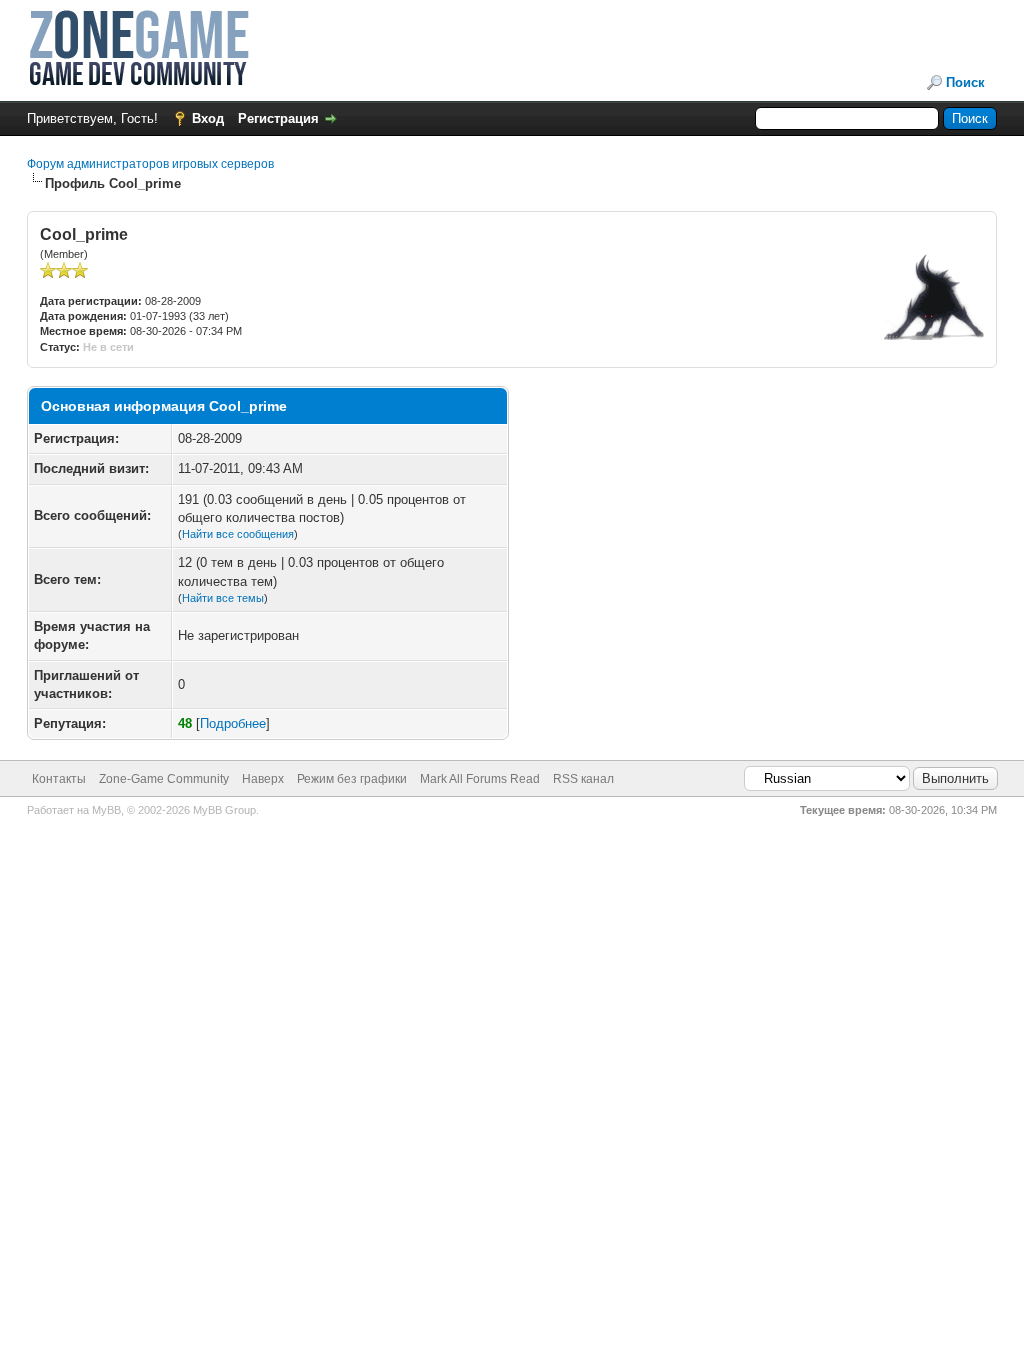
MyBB (106, 810)
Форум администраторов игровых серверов (150, 164)
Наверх (263, 779)
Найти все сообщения (238, 534)
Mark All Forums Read (480, 779)
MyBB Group (224, 810)
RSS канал (583, 779)
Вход (208, 118)
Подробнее (233, 723)
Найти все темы (223, 598)
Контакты (59, 779)
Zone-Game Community (164, 779)
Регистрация (278, 118)
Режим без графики (352, 779)
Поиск (965, 82)
